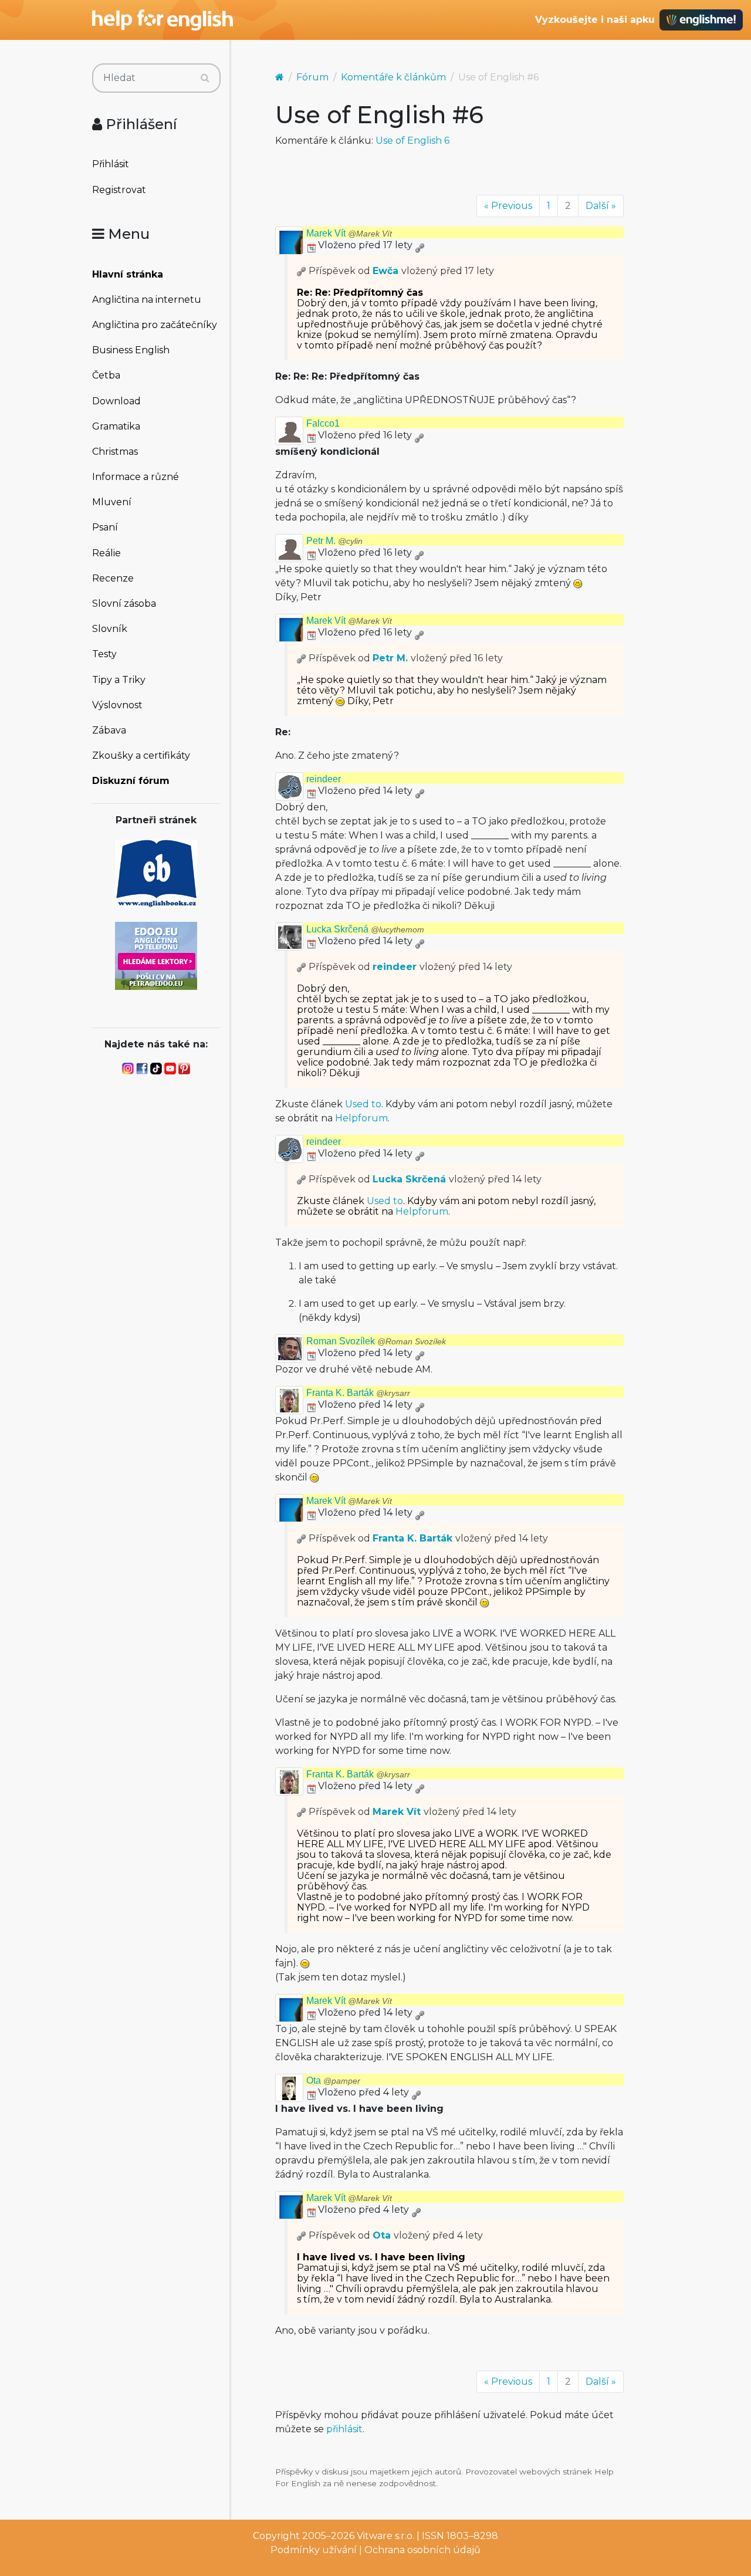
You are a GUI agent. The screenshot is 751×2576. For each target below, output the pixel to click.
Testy (104, 654)
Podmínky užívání (314, 2550)
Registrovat (119, 190)
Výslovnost (117, 705)
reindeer (324, 779)
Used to (363, 1104)
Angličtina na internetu (147, 300)
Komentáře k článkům (393, 77)
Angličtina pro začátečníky (155, 325)
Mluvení (112, 502)
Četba (106, 375)
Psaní (105, 527)
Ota (333, 2080)
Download (116, 401)
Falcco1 (323, 423)
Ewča (385, 271)
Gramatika (116, 426)
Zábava (109, 730)
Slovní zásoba (124, 604)
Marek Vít (349, 233)
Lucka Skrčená (365, 929)
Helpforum (361, 1118)
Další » (601, 206)
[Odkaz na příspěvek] (302, 271)
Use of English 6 (412, 141)
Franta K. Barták (358, 1393)
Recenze (113, 578)
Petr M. (334, 541)
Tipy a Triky (119, 680)
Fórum (312, 77)
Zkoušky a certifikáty (141, 755)
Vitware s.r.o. (385, 2536)
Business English (131, 350)
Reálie (106, 553)
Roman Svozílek (376, 1341)
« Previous (508, 206)
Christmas (115, 452)
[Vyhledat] (205, 78)
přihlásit (344, 2429)
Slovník (110, 629)
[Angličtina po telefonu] (156, 955)
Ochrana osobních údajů (422, 2550)
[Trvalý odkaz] (420, 245)
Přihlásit (111, 164)
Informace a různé (136, 477)
